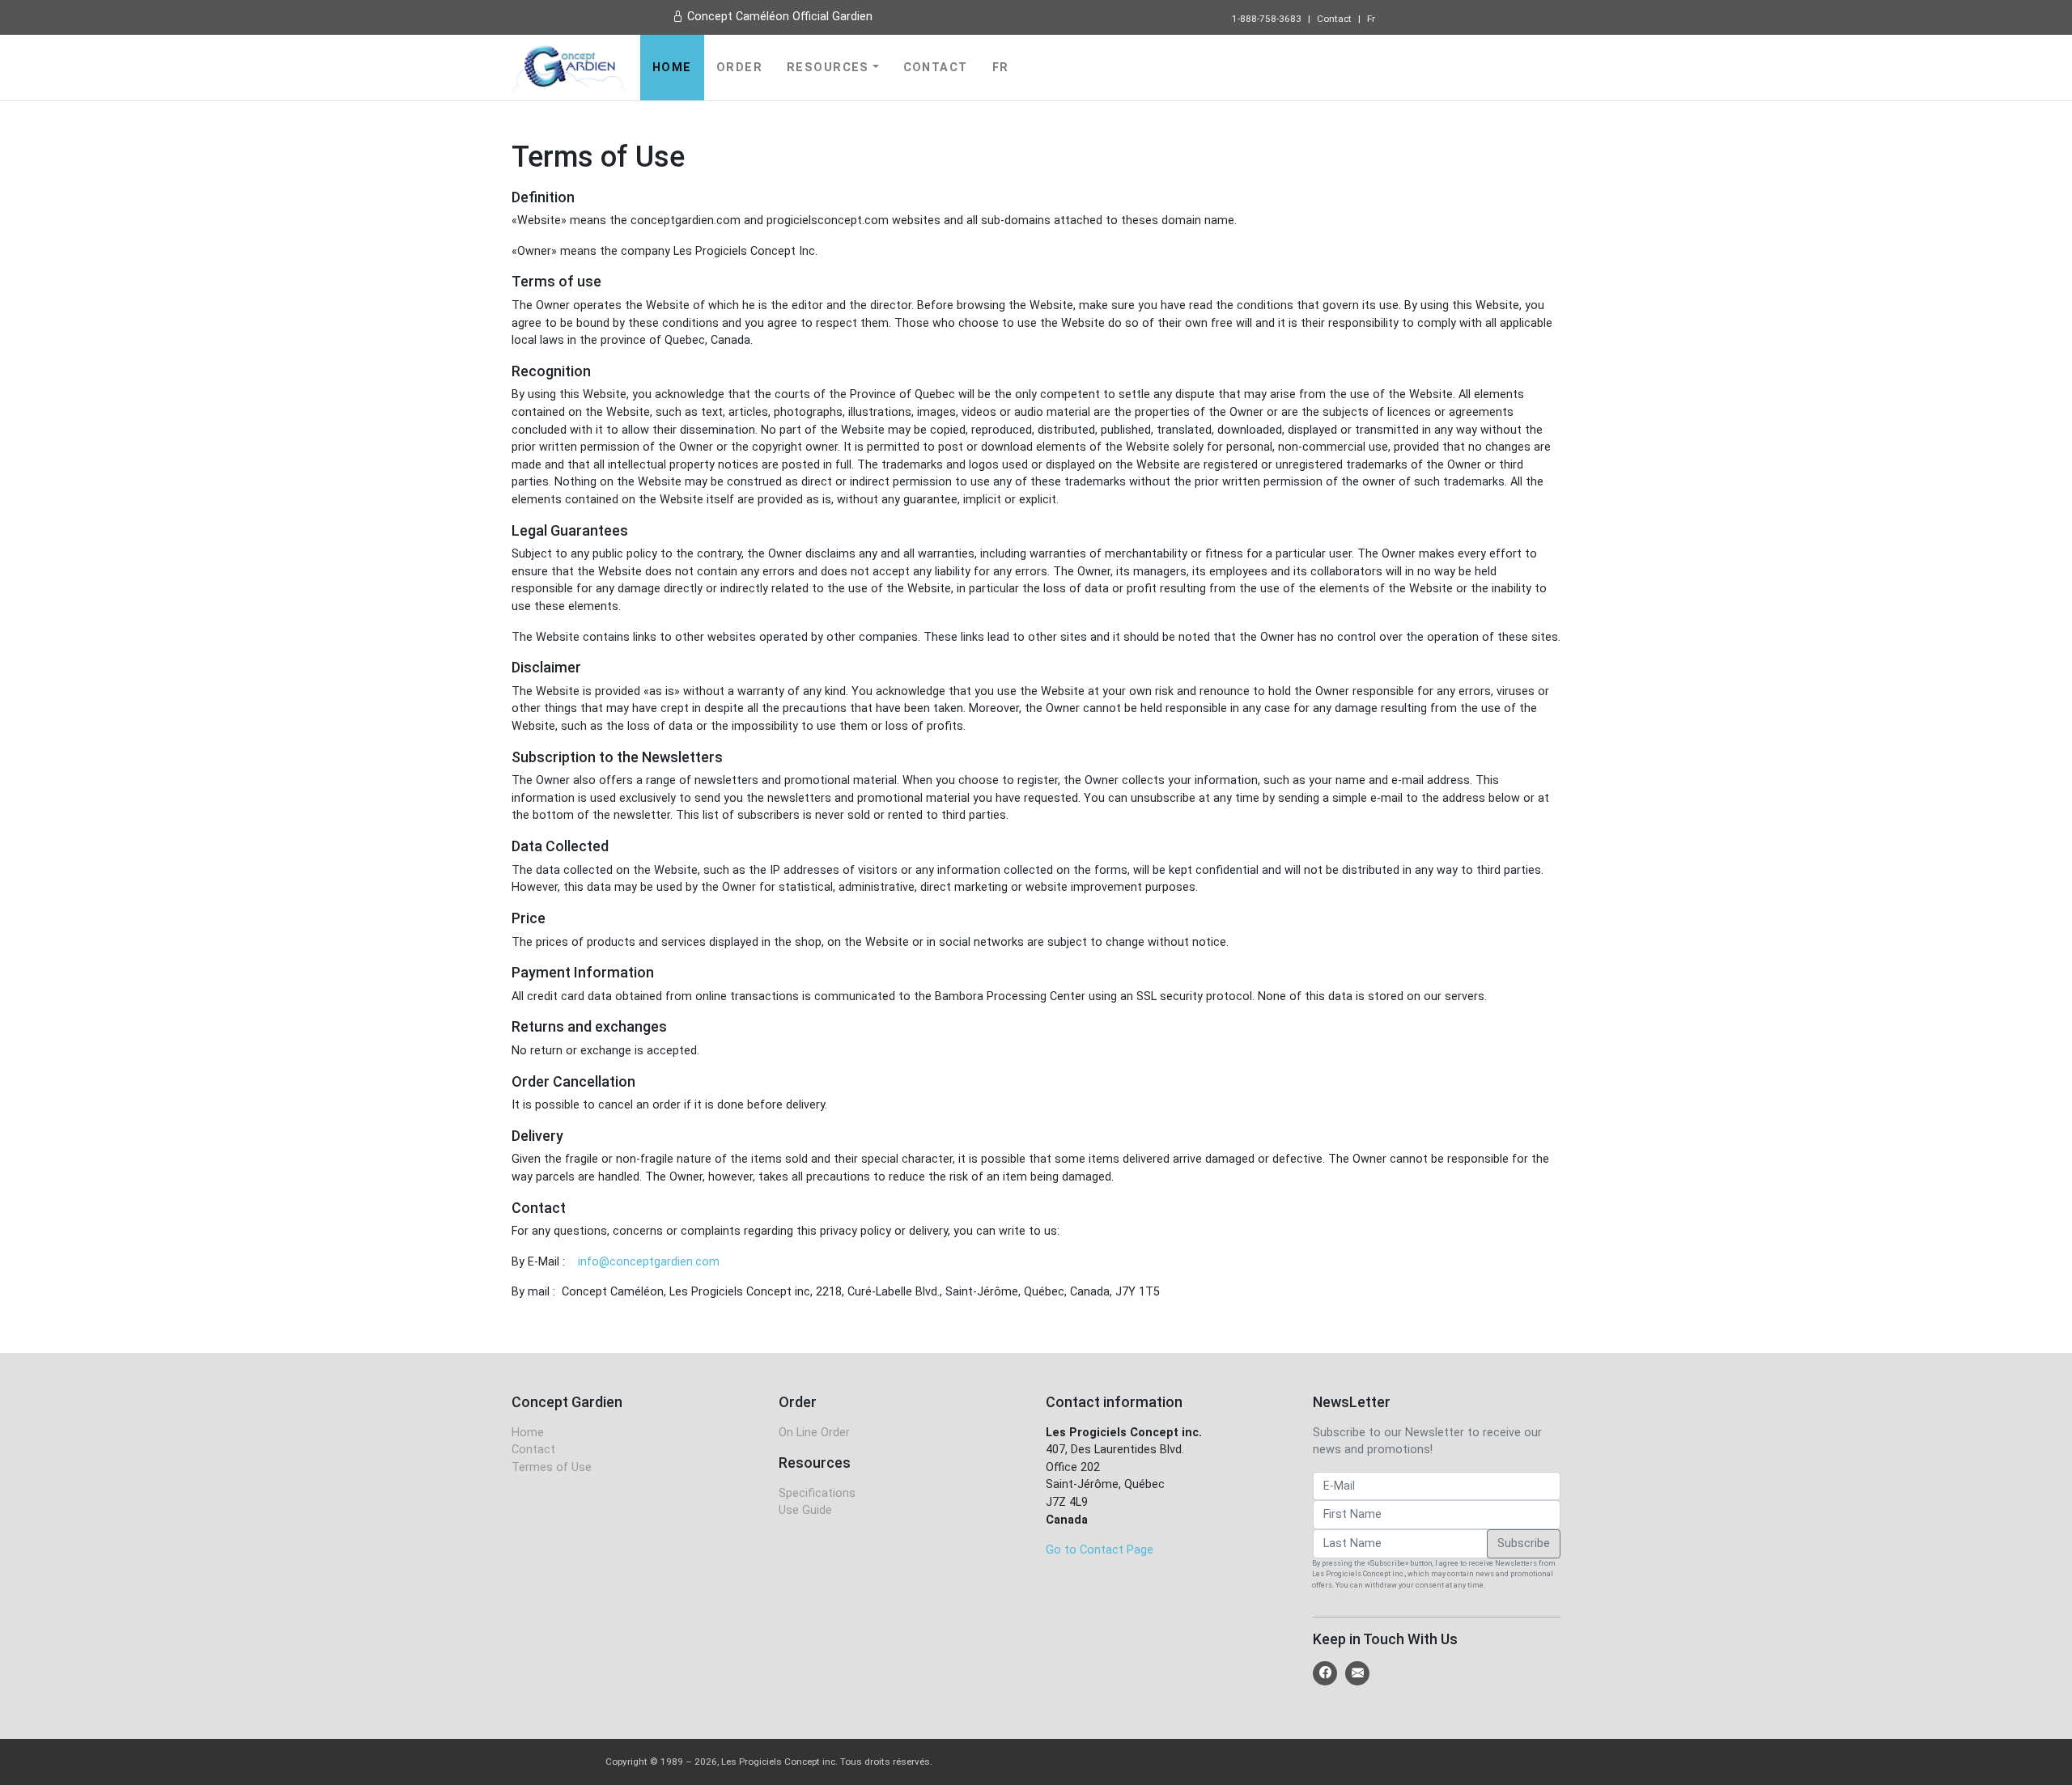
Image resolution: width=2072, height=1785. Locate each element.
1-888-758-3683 (1267, 19)
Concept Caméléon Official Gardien (778, 17)
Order (739, 68)
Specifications (817, 1493)
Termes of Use (552, 1467)
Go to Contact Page (1100, 1550)
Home (672, 68)
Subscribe (1524, 1543)
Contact (1334, 19)
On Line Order (814, 1433)
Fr (1371, 19)
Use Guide (805, 1510)
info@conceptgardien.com (649, 1262)
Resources (828, 68)
